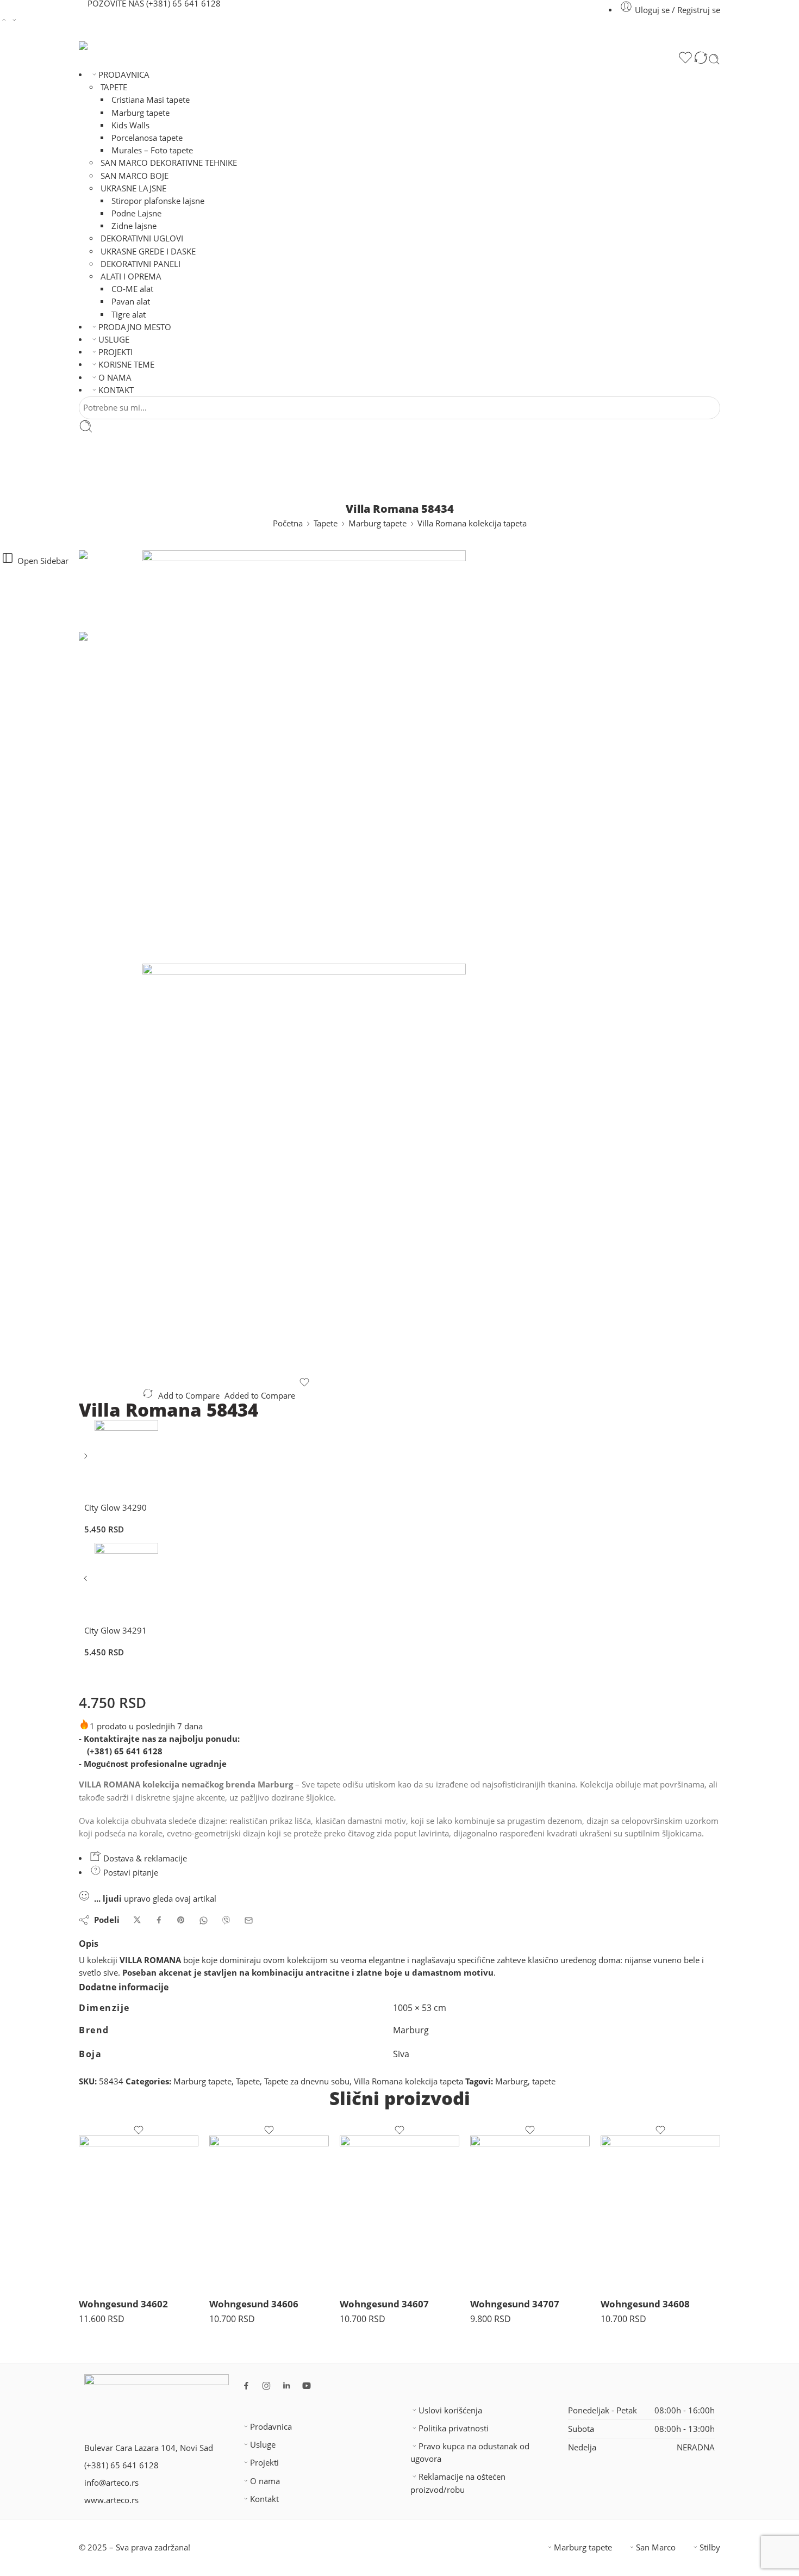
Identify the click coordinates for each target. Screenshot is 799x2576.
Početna (288, 523)
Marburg (511, 2081)
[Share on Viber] (226, 1920)
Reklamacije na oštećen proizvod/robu (458, 2483)
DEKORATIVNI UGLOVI (142, 238)
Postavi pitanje (130, 1873)
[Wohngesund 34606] (269, 2212)
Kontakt (264, 2499)
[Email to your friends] (249, 1920)
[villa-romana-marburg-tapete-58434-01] (111, 590)
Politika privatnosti (454, 2428)
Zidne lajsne (134, 226)
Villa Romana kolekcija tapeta (472, 523)
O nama (265, 2481)
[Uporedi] (701, 59)
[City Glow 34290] (87, 1460)
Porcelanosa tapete (147, 138)
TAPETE (114, 87)
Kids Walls (130, 125)
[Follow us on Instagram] (266, 2386)
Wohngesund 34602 (123, 2304)
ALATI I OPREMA (131, 277)
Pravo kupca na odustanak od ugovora (470, 2453)
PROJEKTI (116, 352)
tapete (544, 2081)
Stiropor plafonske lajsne (158, 201)
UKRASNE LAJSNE (133, 188)
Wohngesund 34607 (384, 2304)
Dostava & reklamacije (144, 1858)
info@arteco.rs (111, 2483)
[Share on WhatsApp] (204, 1920)
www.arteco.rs (111, 2500)
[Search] (714, 59)
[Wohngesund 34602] (139, 2212)
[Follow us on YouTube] (307, 2386)
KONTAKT (116, 390)
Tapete (326, 523)
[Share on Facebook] (159, 1920)
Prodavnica (271, 2427)
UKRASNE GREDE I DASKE (148, 252)
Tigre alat (129, 315)
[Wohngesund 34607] (399, 2212)
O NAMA (115, 378)
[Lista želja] (685, 59)
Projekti (264, 2463)
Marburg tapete (141, 113)
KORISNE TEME (126, 365)
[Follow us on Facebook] (246, 2386)
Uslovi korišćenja (450, 2410)
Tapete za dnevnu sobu (307, 2081)
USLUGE (114, 340)
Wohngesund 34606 (254, 2304)
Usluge (263, 2445)
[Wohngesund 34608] (660, 2212)
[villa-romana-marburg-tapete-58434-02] (304, 1170)
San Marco (656, 2547)
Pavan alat (131, 302)
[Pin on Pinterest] (181, 1920)
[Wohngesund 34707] (530, 2212)
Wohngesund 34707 (515, 2304)
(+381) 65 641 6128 (125, 1751)
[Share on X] (137, 1920)
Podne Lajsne (136, 213)
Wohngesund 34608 (645, 2304)
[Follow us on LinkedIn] (286, 2386)
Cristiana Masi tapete (151, 100)
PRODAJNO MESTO (135, 327)
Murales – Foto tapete (152, 150)
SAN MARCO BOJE (135, 176)
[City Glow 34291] (87, 1582)
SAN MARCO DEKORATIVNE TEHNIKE (169, 163)
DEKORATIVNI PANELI (141, 264)
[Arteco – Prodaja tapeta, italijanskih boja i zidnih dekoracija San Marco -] (214, 46)
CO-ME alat (132, 289)
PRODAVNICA (124, 75)
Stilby (710, 2547)
